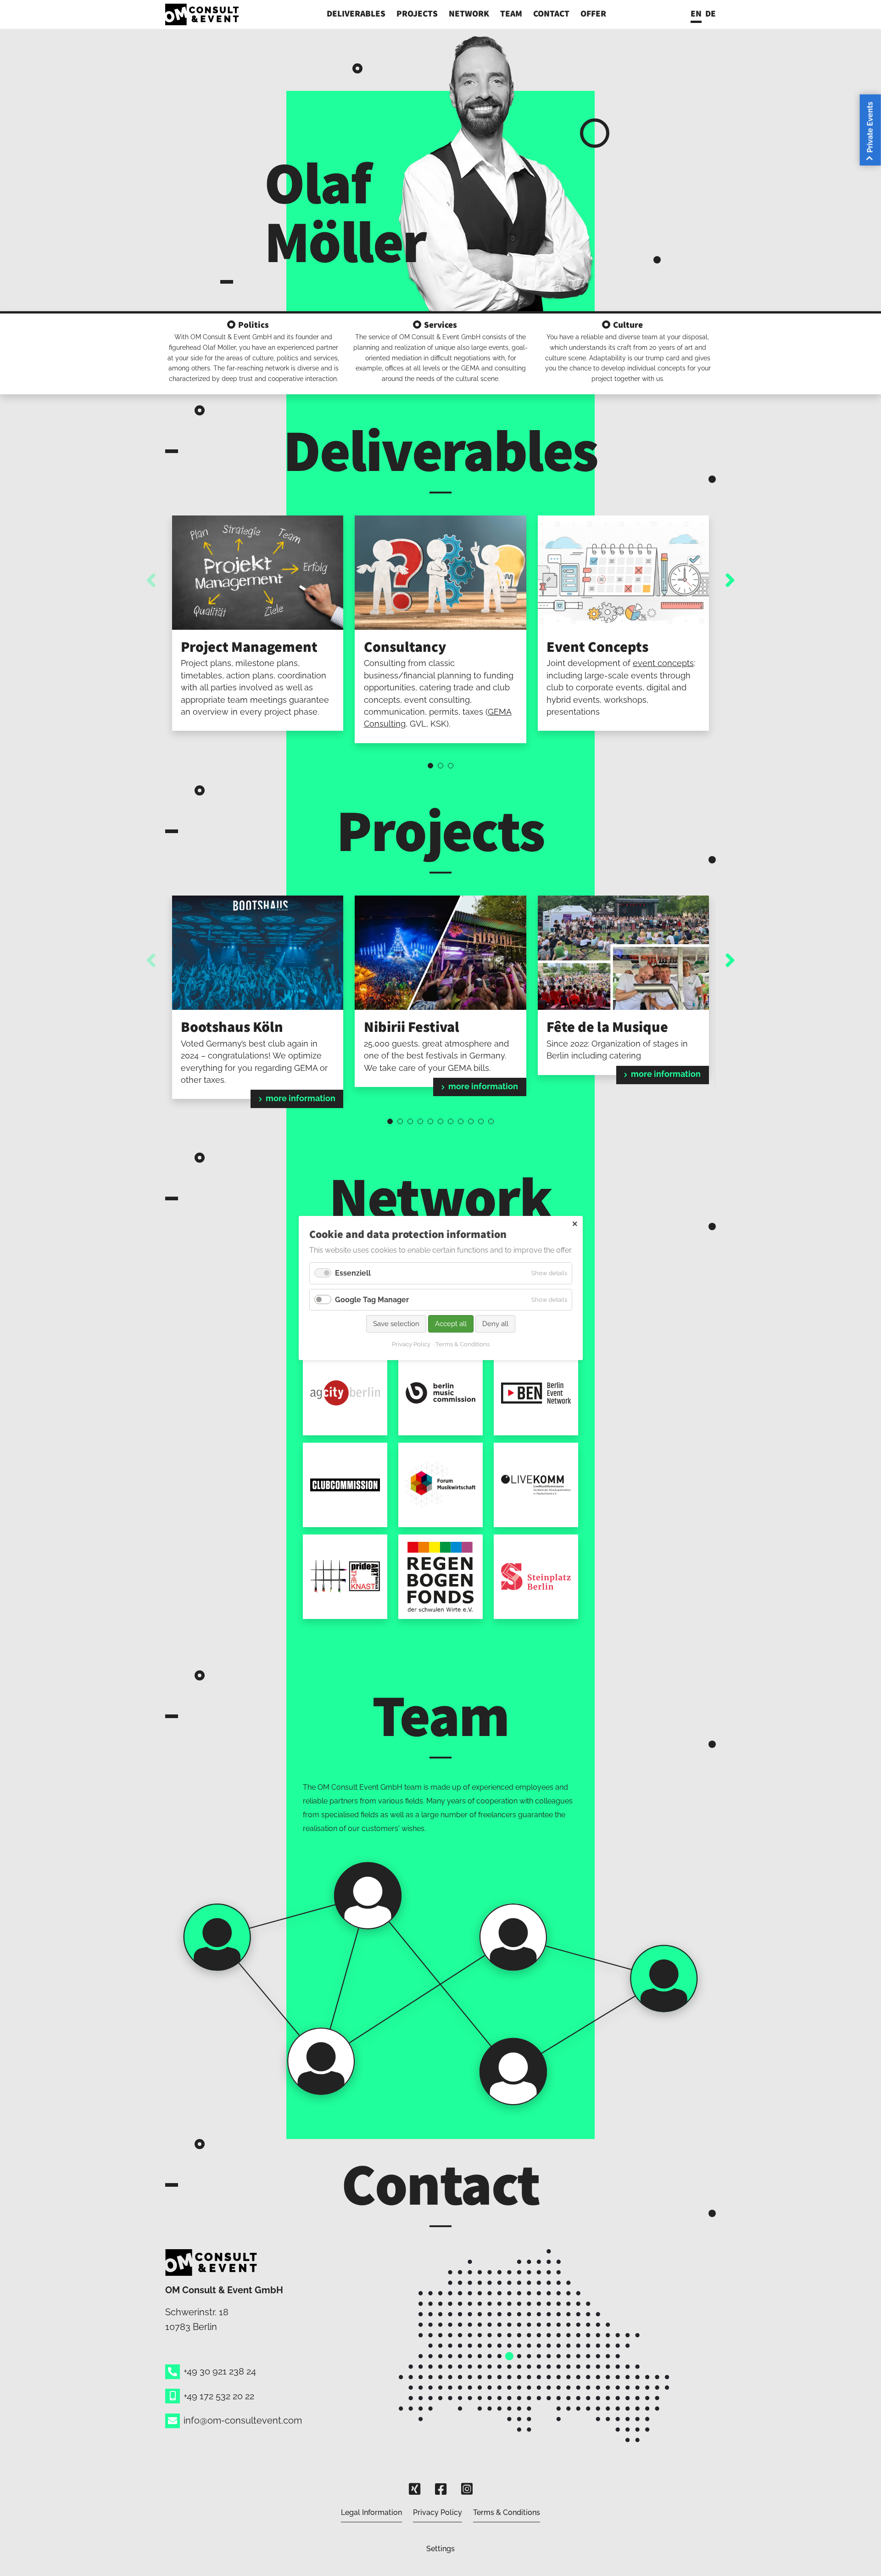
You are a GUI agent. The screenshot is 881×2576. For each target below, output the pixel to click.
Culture (628, 325)
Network (469, 13)
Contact (551, 13)
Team (511, 13)
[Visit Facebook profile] (441, 2489)
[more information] (258, 952)
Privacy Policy (438, 2512)
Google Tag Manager (372, 1300)
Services (440, 325)
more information (301, 1098)
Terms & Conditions (507, 2512)
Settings (440, 2549)
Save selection (396, 1324)
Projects (417, 13)
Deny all (495, 1324)
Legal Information (371, 2512)
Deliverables (356, 13)
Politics (254, 325)
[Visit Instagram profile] (467, 2489)
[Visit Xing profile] (415, 2489)
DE (711, 13)
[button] (430, 766)
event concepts (663, 663)
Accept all (451, 1324)
